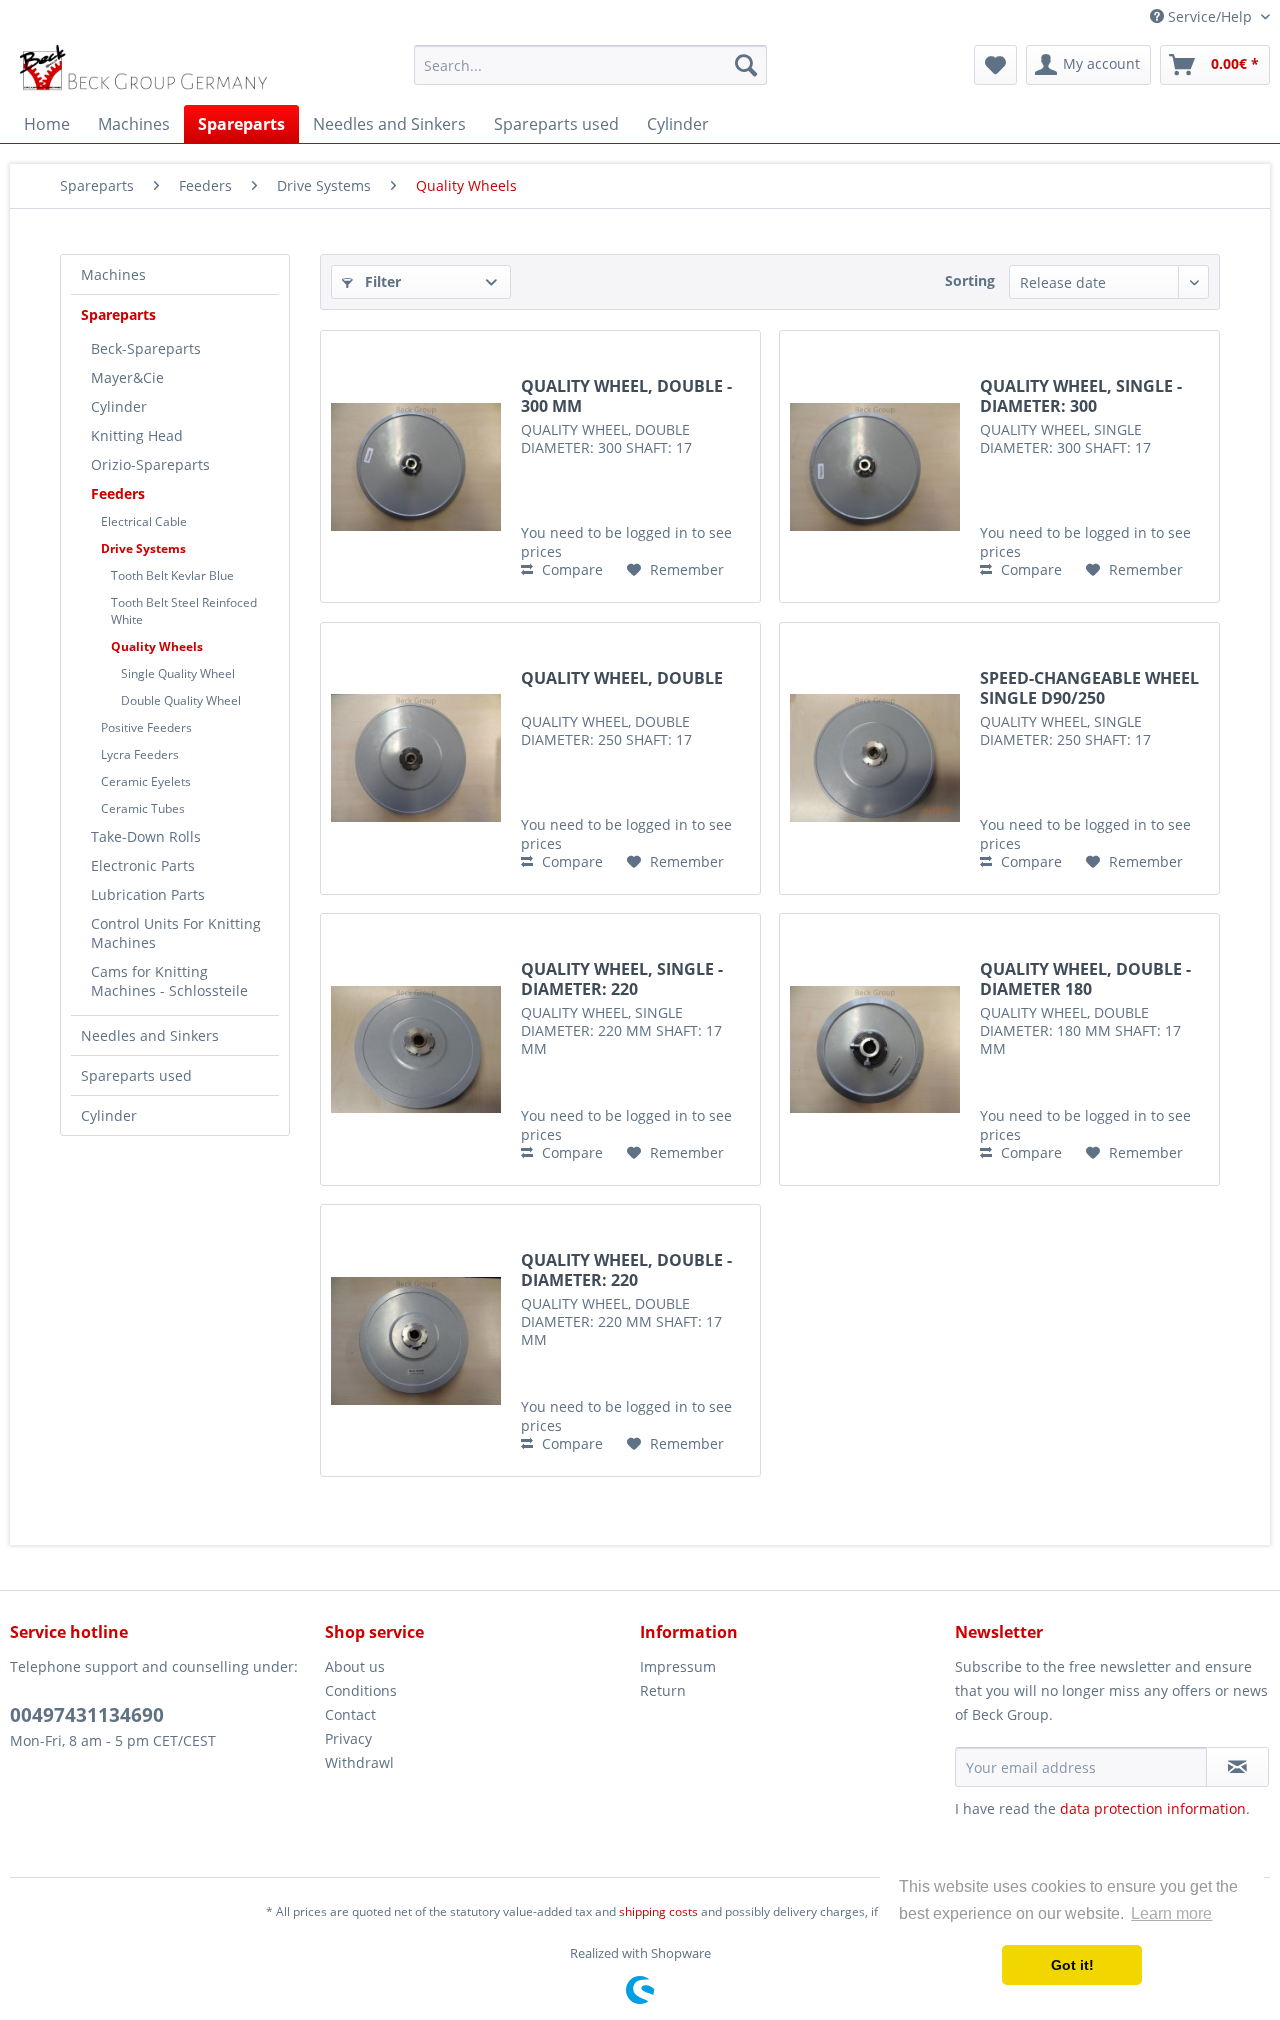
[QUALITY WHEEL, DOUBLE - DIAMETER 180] (875, 1049)
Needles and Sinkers (150, 1035)
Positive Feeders (146, 727)
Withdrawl (359, 1762)
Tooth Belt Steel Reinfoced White (184, 611)
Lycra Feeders (140, 754)
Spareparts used (136, 1075)
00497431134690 (87, 1715)
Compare (570, 569)
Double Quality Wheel (181, 700)
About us (355, 1666)
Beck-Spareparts (146, 348)
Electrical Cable (144, 521)
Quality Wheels (157, 646)
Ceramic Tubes (143, 808)
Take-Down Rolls (146, 836)
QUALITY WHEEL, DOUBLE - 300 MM (626, 396)
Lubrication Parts (148, 894)
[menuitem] (590, 65)
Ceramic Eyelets (146, 781)
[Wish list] (995, 65)
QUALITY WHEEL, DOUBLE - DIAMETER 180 (1085, 979)
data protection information (1153, 1808)
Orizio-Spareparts (150, 464)
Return (663, 1690)
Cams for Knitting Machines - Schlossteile (169, 981)
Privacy (348, 1738)
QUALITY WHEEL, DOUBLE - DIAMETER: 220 (626, 1270)
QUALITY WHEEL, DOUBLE (622, 678)
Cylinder (119, 406)
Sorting (970, 280)
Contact (350, 1714)
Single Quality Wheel (178, 673)
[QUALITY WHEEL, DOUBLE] (416, 758)
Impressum (678, 1666)
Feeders (118, 493)
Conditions (361, 1690)
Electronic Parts (143, 865)
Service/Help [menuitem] (1210, 16)
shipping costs (658, 1911)
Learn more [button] (1171, 1913)
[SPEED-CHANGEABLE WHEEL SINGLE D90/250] (875, 758)
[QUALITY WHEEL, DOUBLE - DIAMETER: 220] (416, 1340)
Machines (113, 274)
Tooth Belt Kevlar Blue (172, 575)
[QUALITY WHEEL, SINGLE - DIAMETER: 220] (416, 1049)
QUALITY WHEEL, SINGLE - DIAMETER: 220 (622, 979)
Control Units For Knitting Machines (176, 933)
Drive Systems (143, 548)
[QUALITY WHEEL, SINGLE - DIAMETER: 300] (875, 466)
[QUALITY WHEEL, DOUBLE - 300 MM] (416, 466)
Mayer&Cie (127, 377)
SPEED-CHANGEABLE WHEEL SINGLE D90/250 (1089, 688)
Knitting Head (137, 435)
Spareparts (118, 314)
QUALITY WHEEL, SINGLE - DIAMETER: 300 (1081, 396)
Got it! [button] (1072, 1965)
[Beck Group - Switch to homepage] (146, 70)
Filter (381, 281)
